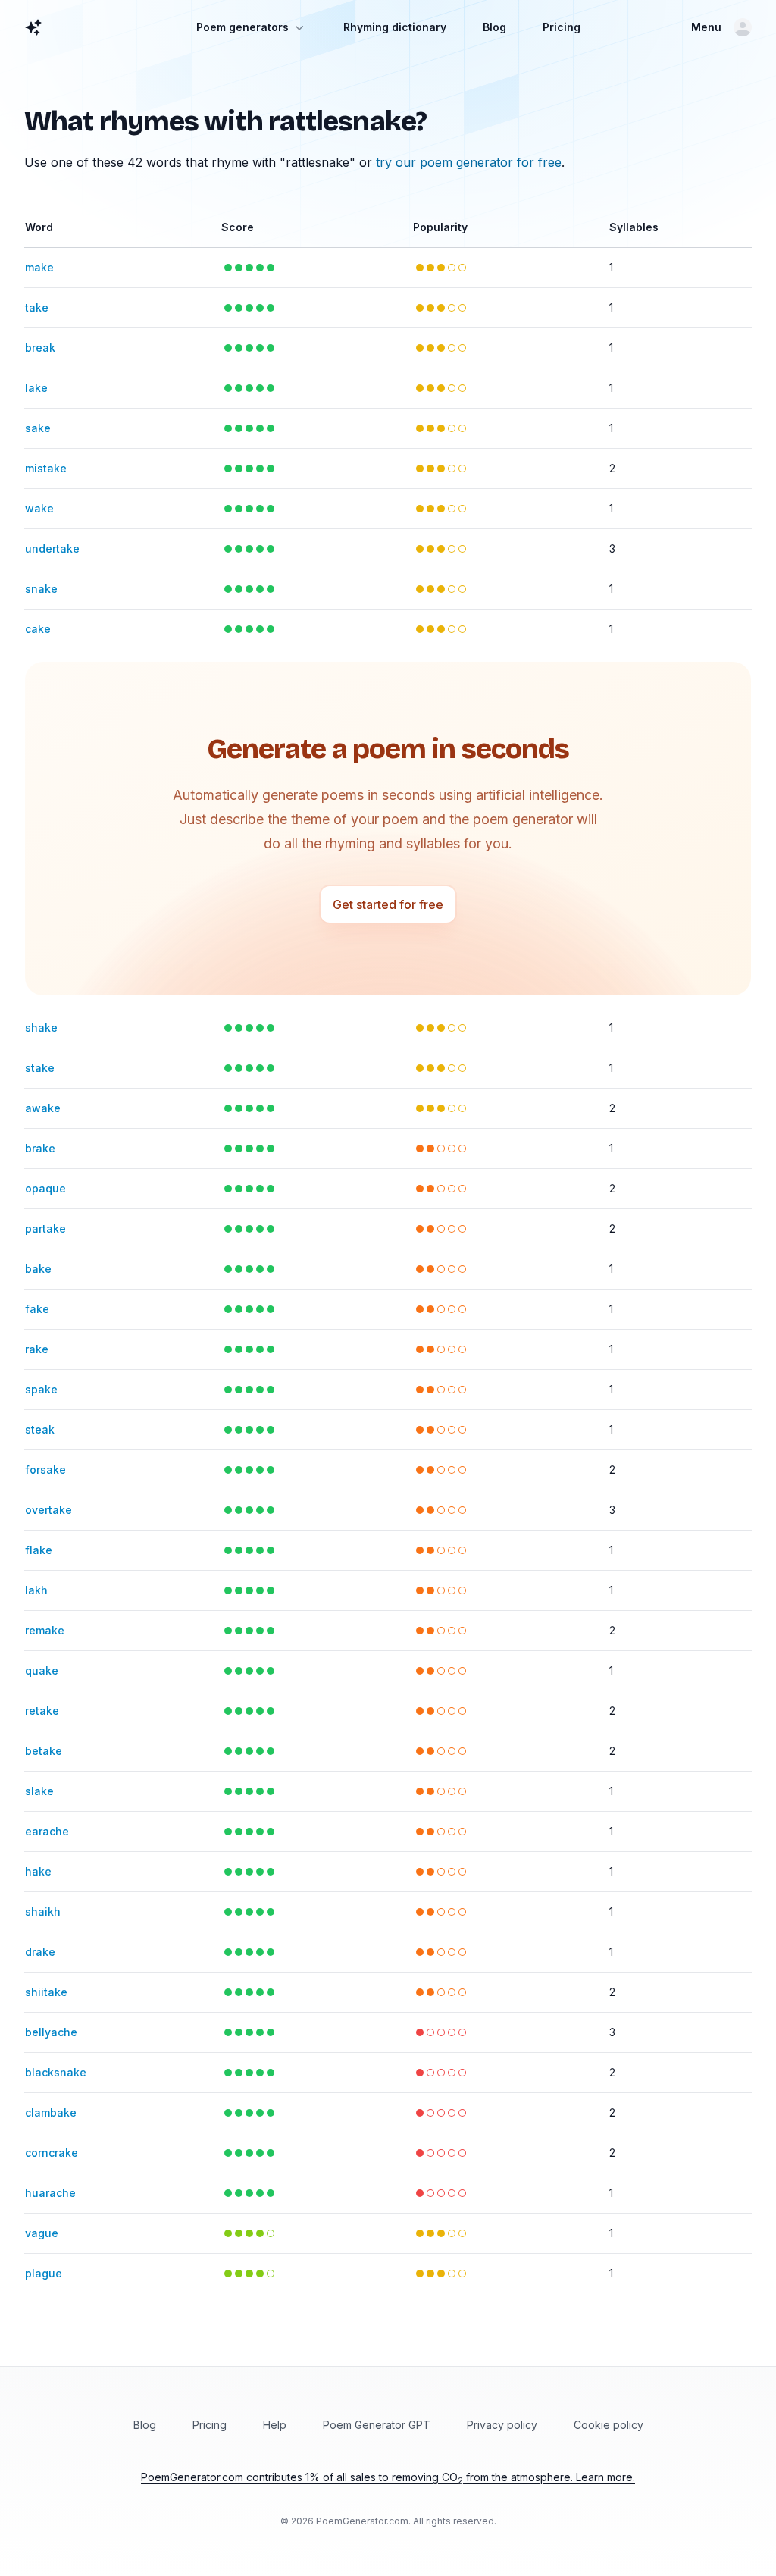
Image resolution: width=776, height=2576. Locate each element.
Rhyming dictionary (395, 27)
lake (36, 388)
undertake (52, 548)
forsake (45, 1470)
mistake (46, 468)
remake (45, 1630)
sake (38, 428)
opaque (45, 1188)
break (40, 348)
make (39, 267)
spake (41, 1389)
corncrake (52, 2153)
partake (45, 1228)
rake (37, 1349)
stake (40, 1068)
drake (40, 1952)
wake (39, 508)
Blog (494, 27)
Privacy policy (502, 2425)
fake (37, 1309)
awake (43, 1108)
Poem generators (242, 27)
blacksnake (56, 2072)
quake (42, 1670)
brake (40, 1148)
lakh (36, 1590)
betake (44, 1751)
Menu (706, 27)
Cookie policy (609, 2425)
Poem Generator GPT (377, 2425)
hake (38, 1871)
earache (47, 1831)
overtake (48, 1510)
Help (275, 2425)
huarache (50, 2193)
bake (38, 1269)
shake (41, 1028)
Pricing (562, 27)
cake (38, 629)
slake (39, 1791)
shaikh (43, 1912)
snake (41, 589)
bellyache (51, 2032)
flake (39, 1550)
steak (40, 1429)
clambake (51, 2112)
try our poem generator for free (469, 162)
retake (42, 1711)
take (37, 307)
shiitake (46, 1992)
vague (42, 2233)
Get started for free (388, 904)
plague (44, 2273)
